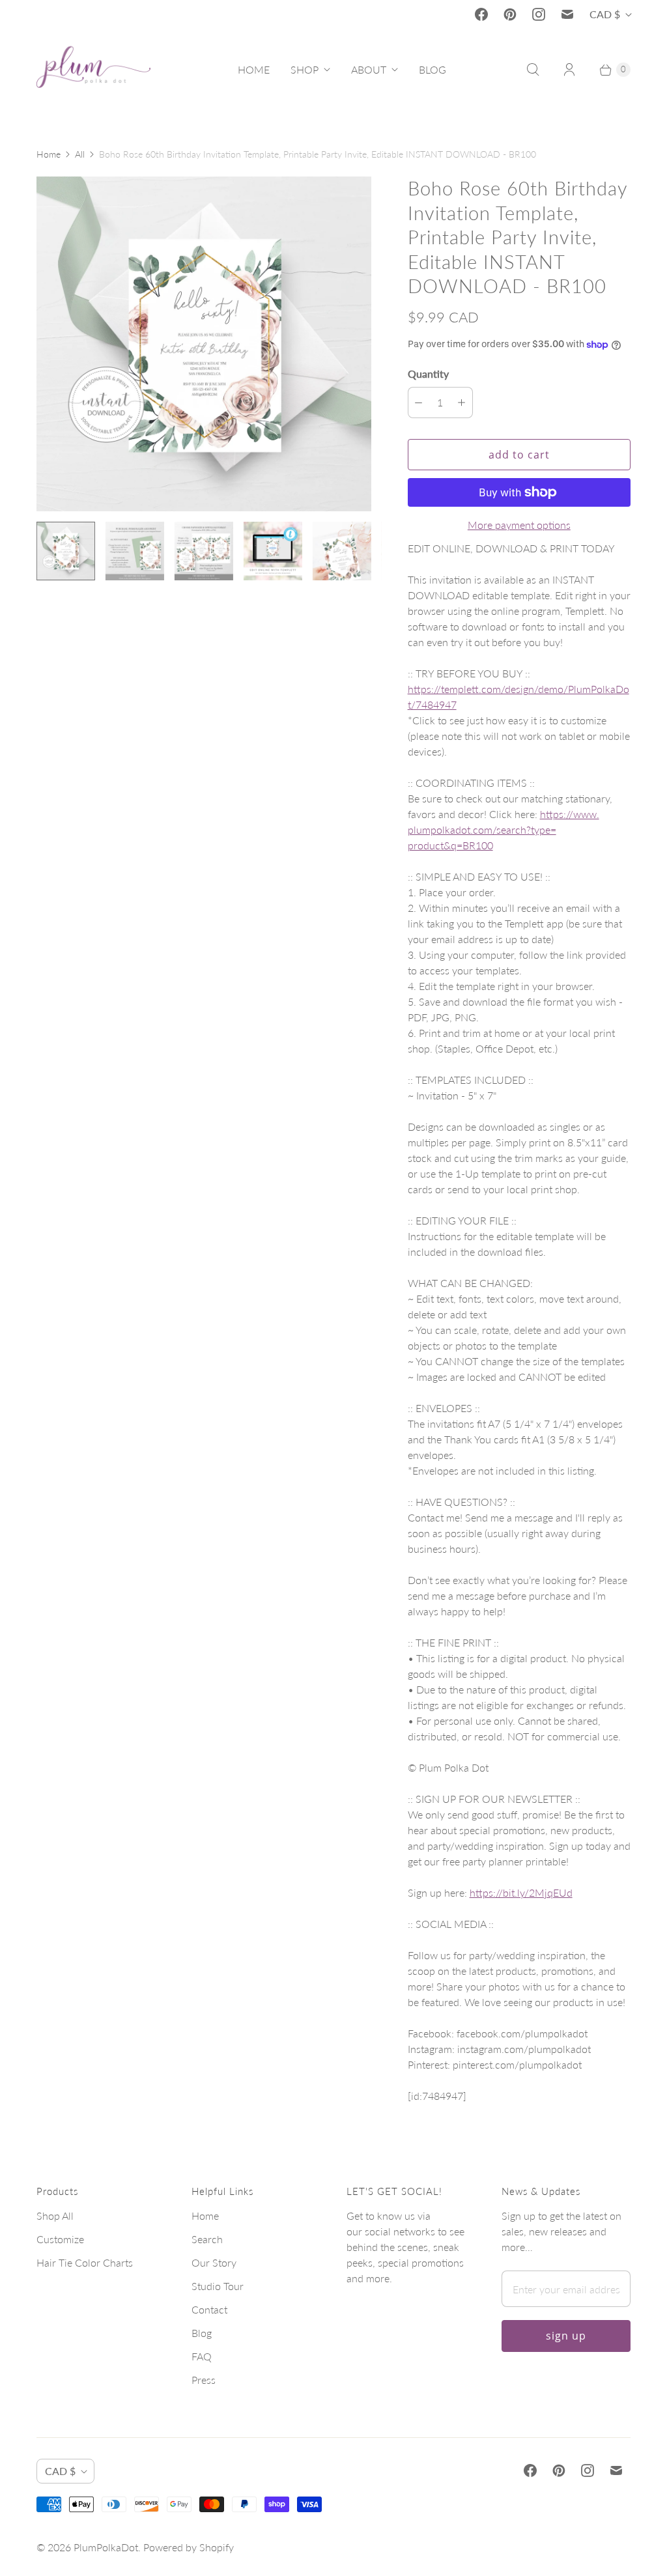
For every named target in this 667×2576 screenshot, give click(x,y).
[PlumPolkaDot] (93, 70)
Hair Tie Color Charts (85, 2262)
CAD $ (605, 14)
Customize (60, 2239)
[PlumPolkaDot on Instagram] (539, 14)
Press (204, 2380)
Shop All (55, 2215)
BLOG (433, 69)
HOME (254, 69)
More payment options (519, 525)
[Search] (533, 70)
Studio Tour (218, 2286)
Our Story (214, 2262)
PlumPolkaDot (106, 2547)
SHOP (305, 69)
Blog (202, 2333)
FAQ (202, 2356)
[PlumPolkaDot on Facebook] (481, 14)
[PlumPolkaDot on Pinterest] (510, 14)
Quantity (428, 374)
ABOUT (369, 69)
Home (49, 154)
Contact (209, 2309)
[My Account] (569, 70)
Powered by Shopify (189, 2547)
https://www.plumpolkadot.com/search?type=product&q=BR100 (504, 829)
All (80, 154)
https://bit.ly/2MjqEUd (521, 1892)
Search (207, 2239)
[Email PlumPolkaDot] (567, 14)
